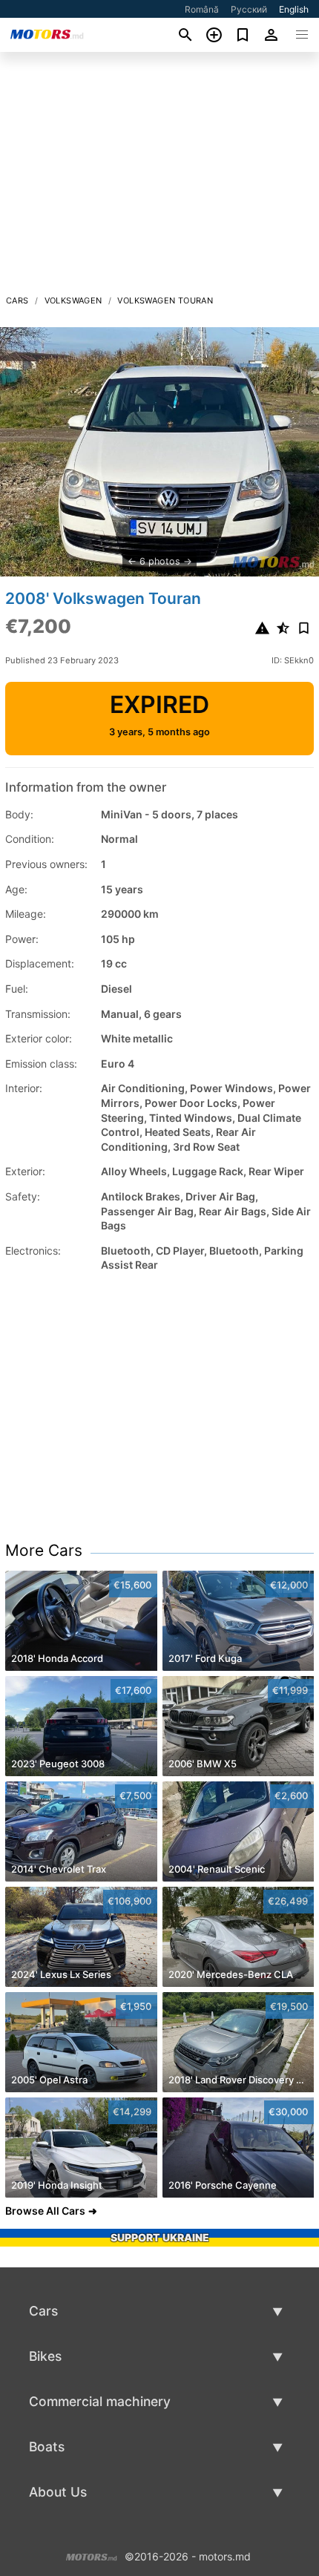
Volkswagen (73, 300)
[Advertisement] (159, 177)
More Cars (44, 1550)
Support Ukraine (160, 2237)
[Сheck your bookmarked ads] (243, 35)
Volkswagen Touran (165, 300)
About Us (58, 2492)
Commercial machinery (100, 2401)
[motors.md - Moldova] (92, 2555)
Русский (249, 9)
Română (202, 9)
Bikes (45, 2356)
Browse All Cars (45, 2211)
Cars (17, 300)
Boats (47, 2447)
